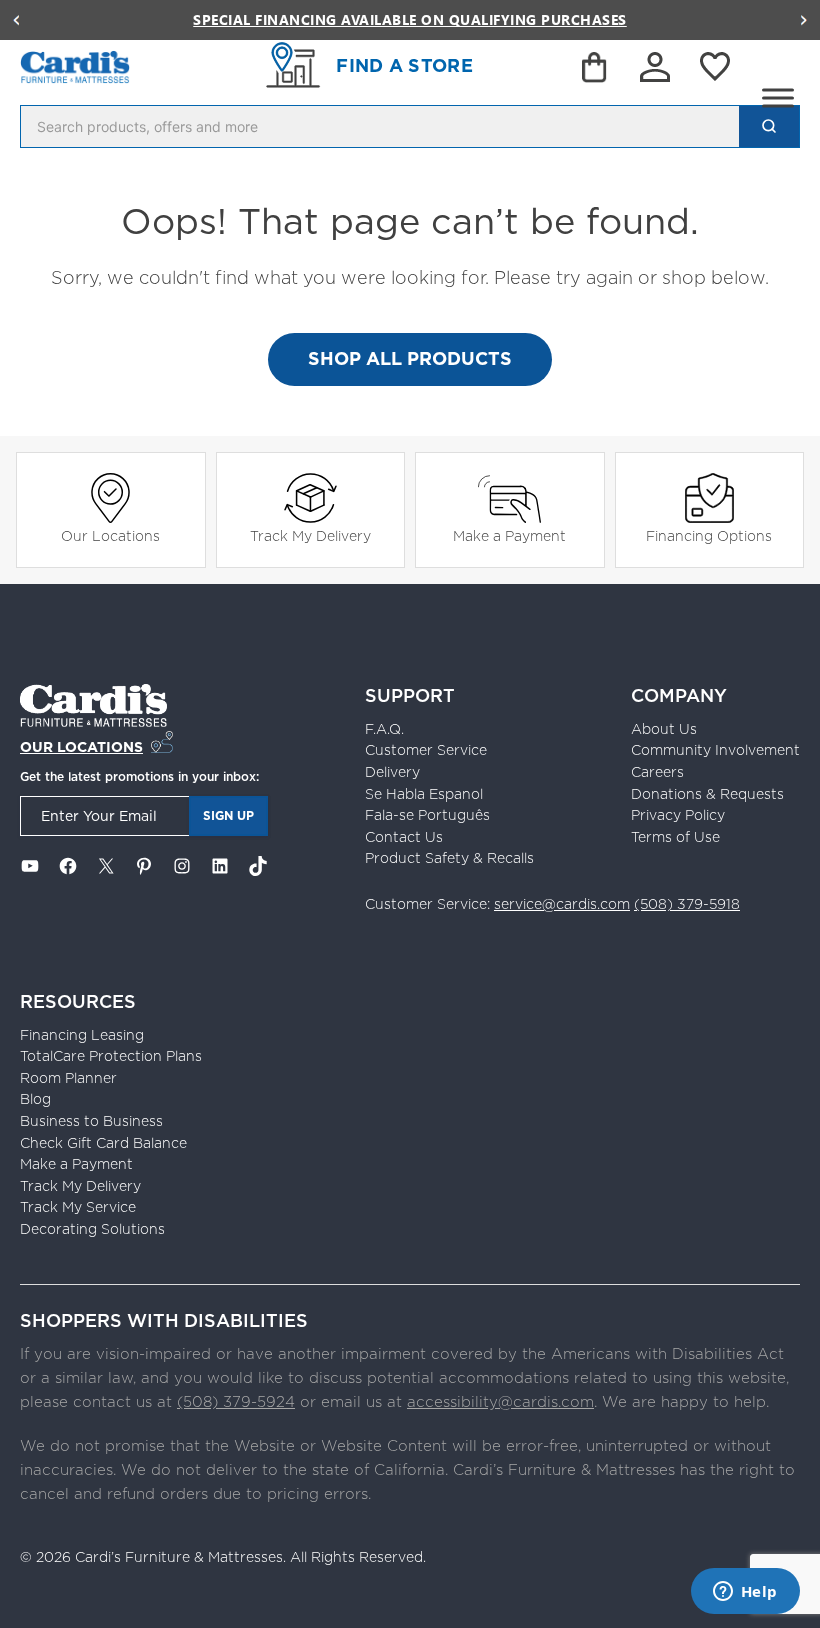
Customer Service (426, 750)
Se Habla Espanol (424, 794)
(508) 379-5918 (687, 904)
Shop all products (410, 358)
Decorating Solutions (92, 1229)
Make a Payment (509, 536)
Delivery (392, 772)
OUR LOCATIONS (81, 747)
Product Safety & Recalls (449, 858)
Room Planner (68, 1078)
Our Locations (110, 536)
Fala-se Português (427, 815)
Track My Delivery (310, 536)
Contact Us (404, 837)
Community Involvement (715, 750)
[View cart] (596, 71)
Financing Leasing (82, 1035)
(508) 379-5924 (236, 1401)
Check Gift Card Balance (103, 1143)
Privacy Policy (678, 815)
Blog (35, 1099)
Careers (657, 772)
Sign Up (228, 815)
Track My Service (78, 1207)
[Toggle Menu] (778, 98)
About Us (664, 729)
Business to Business (91, 1121)
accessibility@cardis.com (500, 1401)
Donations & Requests (707, 794)
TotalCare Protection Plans (111, 1056)
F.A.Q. (384, 729)
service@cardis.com (562, 904)
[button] (16, 20)
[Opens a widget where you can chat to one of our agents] (745, 1593)
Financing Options (709, 536)
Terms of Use (675, 837)
